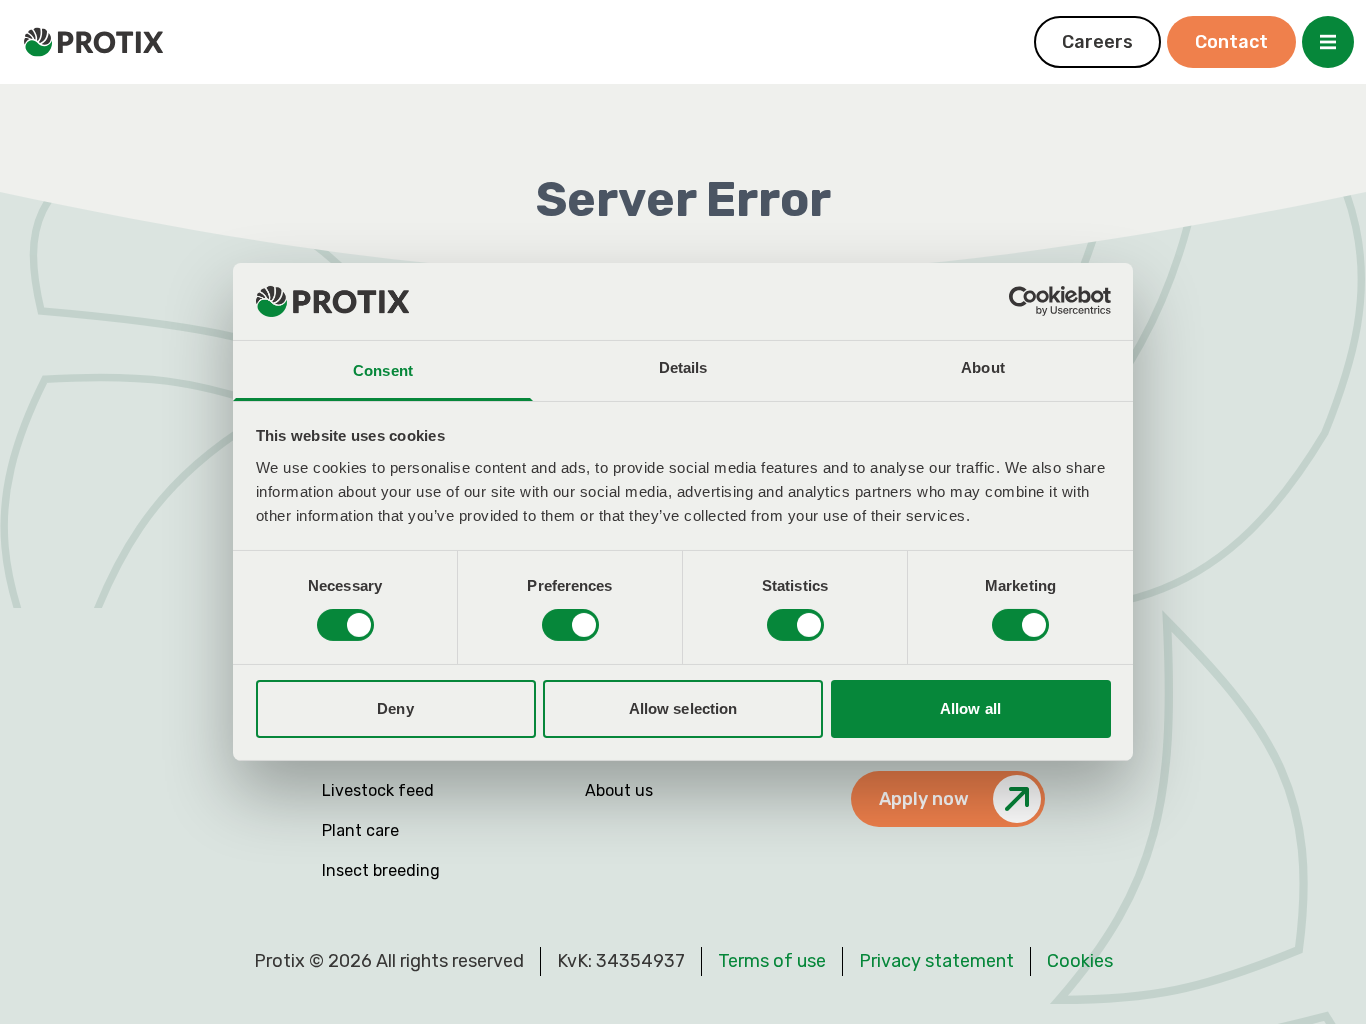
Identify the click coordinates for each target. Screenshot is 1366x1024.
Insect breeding (381, 870)
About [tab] (983, 367)
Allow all (970, 708)
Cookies (1080, 961)
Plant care (360, 830)
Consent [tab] (383, 370)
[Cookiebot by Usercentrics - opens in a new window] (1023, 301)
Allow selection (683, 708)
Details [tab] (683, 367)
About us (619, 790)
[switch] (570, 625)
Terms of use (772, 961)
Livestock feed (378, 790)
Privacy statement (936, 961)
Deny (395, 708)
